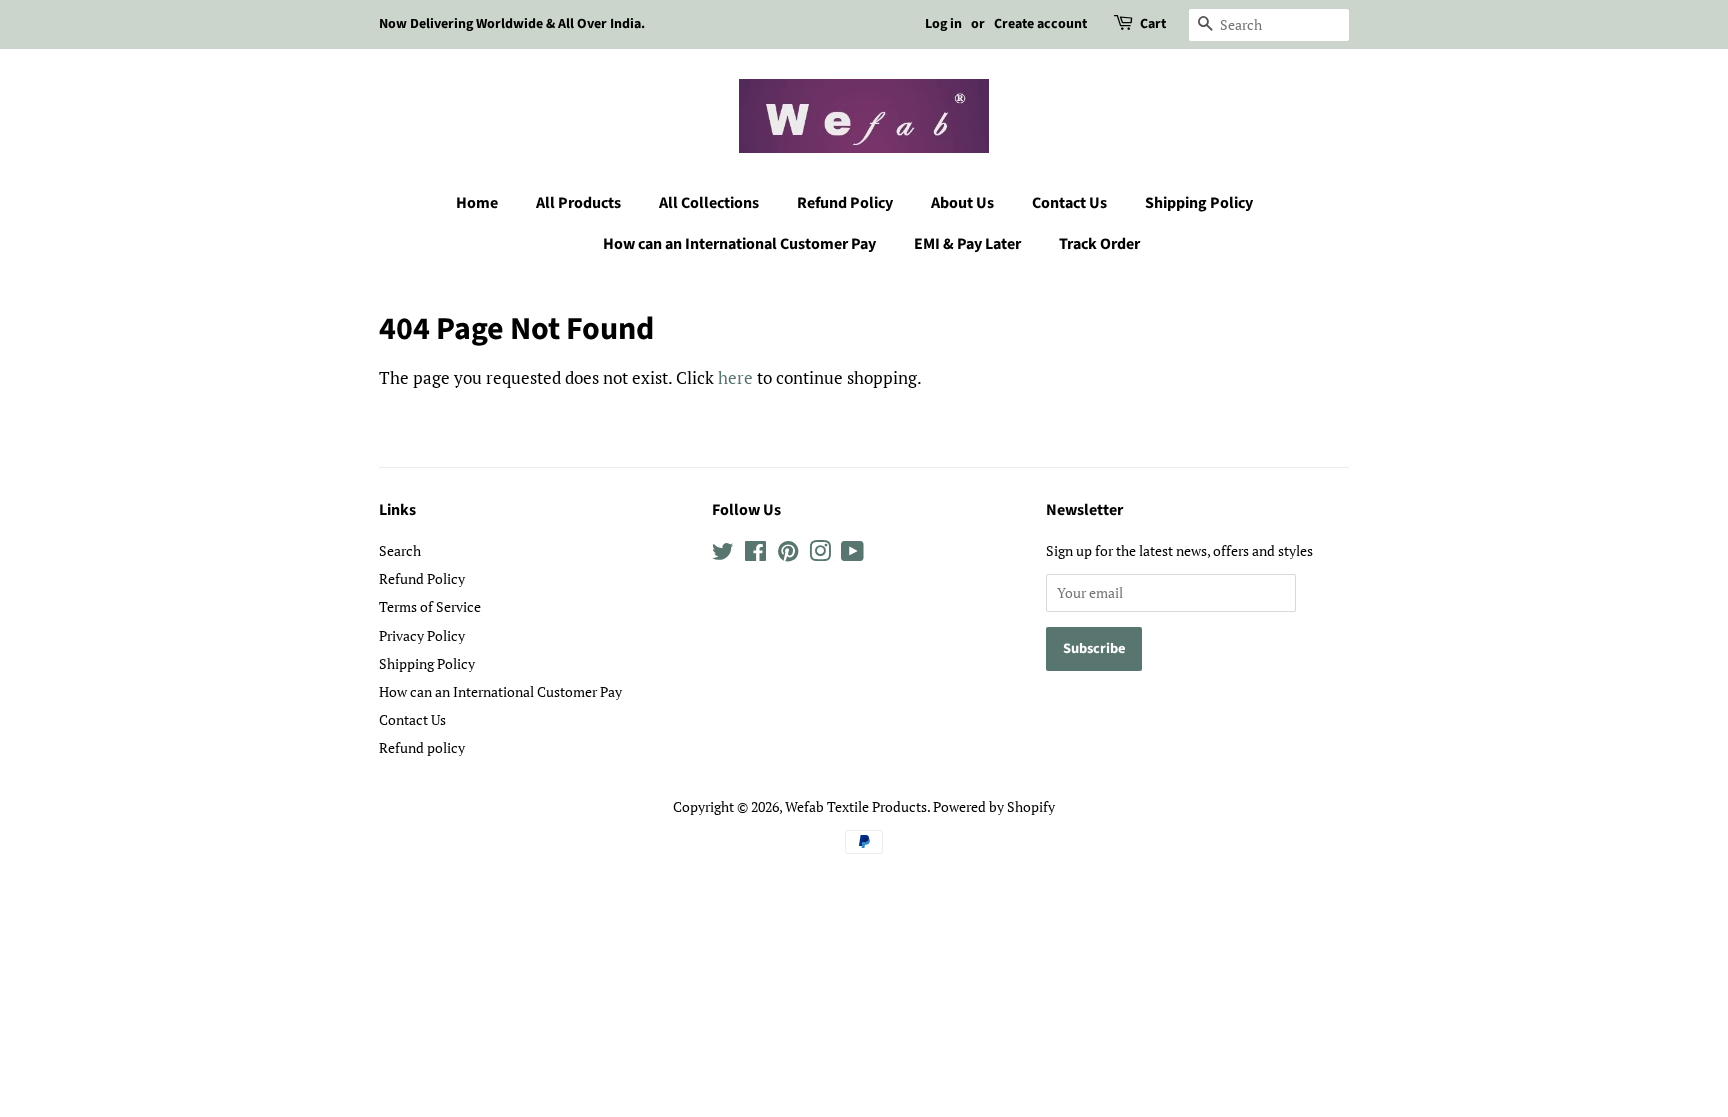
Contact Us (1069, 203)
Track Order (1099, 244)
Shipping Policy (1199, 203)
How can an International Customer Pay (739, 244)
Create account (1040, 24)
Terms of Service (430, 606)
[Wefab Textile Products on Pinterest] (788, 554)
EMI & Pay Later (967, 244)
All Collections (709, 203)
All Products (578, 203)
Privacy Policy (422, 635)
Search (400, 550)
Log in (943, 24)
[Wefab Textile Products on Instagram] (820, 554)
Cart (1153, 24)
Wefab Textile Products (856, 806)
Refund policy (422, 747)
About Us (962, 203)
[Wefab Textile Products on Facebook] (755, 554)
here (735, 377)
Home (477, 203)
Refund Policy (845, 203)
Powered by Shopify (994, 806)
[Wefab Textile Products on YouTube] (852, 554)
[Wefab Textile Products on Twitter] (723, 554)
